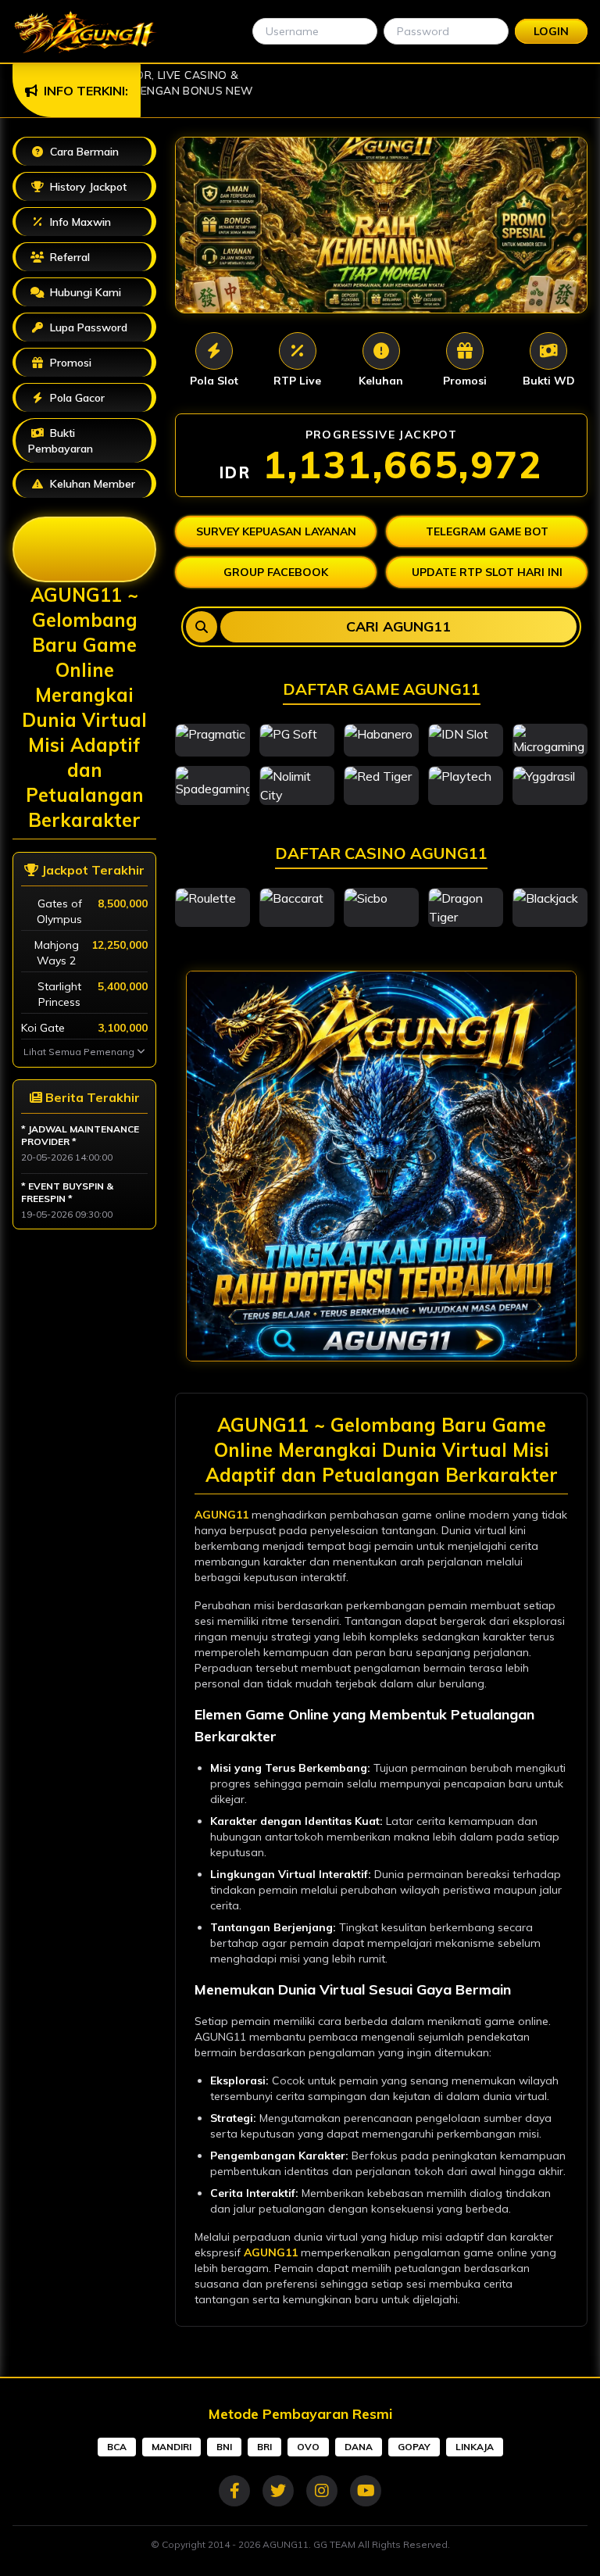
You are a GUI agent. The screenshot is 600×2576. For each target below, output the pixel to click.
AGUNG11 (221, 1515)
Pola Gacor (76, 398)
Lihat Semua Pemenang (80, 1052)
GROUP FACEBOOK (276, 572)
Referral (68, 257)
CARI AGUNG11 (398, 626)
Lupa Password (87, 327)
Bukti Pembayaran (61, 441)
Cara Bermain (83, 152)
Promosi (95, 360)
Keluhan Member (91, 484)
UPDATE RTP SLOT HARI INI (487, 572)
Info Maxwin (79, 222)
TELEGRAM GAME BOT (487, 531)
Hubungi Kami (84, 292)
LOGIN (551, 31)
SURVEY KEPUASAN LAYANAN (276, 531)
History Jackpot (87, 187)
